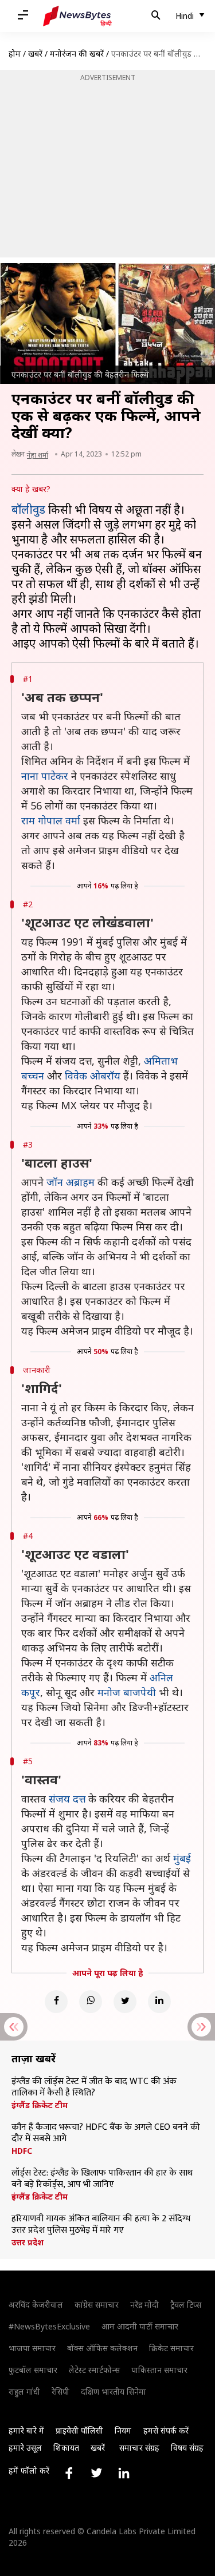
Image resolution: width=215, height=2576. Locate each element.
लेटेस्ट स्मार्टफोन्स (94, 2370)
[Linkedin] (159, 2002)
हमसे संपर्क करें (166, 2430)
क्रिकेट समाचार (171, 2348)
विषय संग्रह (187, 2448)
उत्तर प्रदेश (28, 2242)
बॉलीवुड (30, 509)
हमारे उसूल (25, 2448)
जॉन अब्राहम (71, 1182)
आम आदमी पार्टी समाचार (140, 2326)
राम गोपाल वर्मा (51, 820)
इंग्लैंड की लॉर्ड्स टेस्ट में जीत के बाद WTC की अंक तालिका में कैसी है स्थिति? (94, 2087)
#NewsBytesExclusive (49, 2326)
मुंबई (182, 1858)
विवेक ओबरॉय (93, 1075)
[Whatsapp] (91, 2002)
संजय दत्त (67, 1799)
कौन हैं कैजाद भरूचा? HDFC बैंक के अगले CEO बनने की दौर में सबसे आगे (106, 2133)
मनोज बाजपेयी (127, 1692)
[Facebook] (56, 2002)
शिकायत (66, 2448)
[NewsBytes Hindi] (77, 16)
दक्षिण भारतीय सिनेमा (114, 2392)
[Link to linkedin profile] (124, 2473)
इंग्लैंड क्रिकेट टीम (40, 2105)
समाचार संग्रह (139, 2448)
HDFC (22, 2151)
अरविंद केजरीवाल (36, 2305)
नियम (123, 2430)
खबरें (35, 53)
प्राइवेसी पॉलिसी (79, 2430)
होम (15, 53)
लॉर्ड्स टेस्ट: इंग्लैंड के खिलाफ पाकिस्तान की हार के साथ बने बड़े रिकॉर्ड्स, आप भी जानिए (102, 2179)
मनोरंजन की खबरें (77, 53)
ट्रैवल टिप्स (186, 2305)
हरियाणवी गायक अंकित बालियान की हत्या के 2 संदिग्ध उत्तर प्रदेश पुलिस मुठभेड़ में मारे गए (101, 2225)
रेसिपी (60, 2392)
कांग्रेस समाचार (97, 2305)
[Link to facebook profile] (69, 2473)
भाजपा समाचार (32, 2348)
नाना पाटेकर (45, 776)
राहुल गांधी (24, 2392)
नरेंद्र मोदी (144, 2305)
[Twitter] (125, 2002)
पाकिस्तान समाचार (159, 2370)
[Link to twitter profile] (96, 2473)
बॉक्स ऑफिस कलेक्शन (102, 2348)
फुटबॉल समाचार (33, 2370)
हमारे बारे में (26, 2430)
